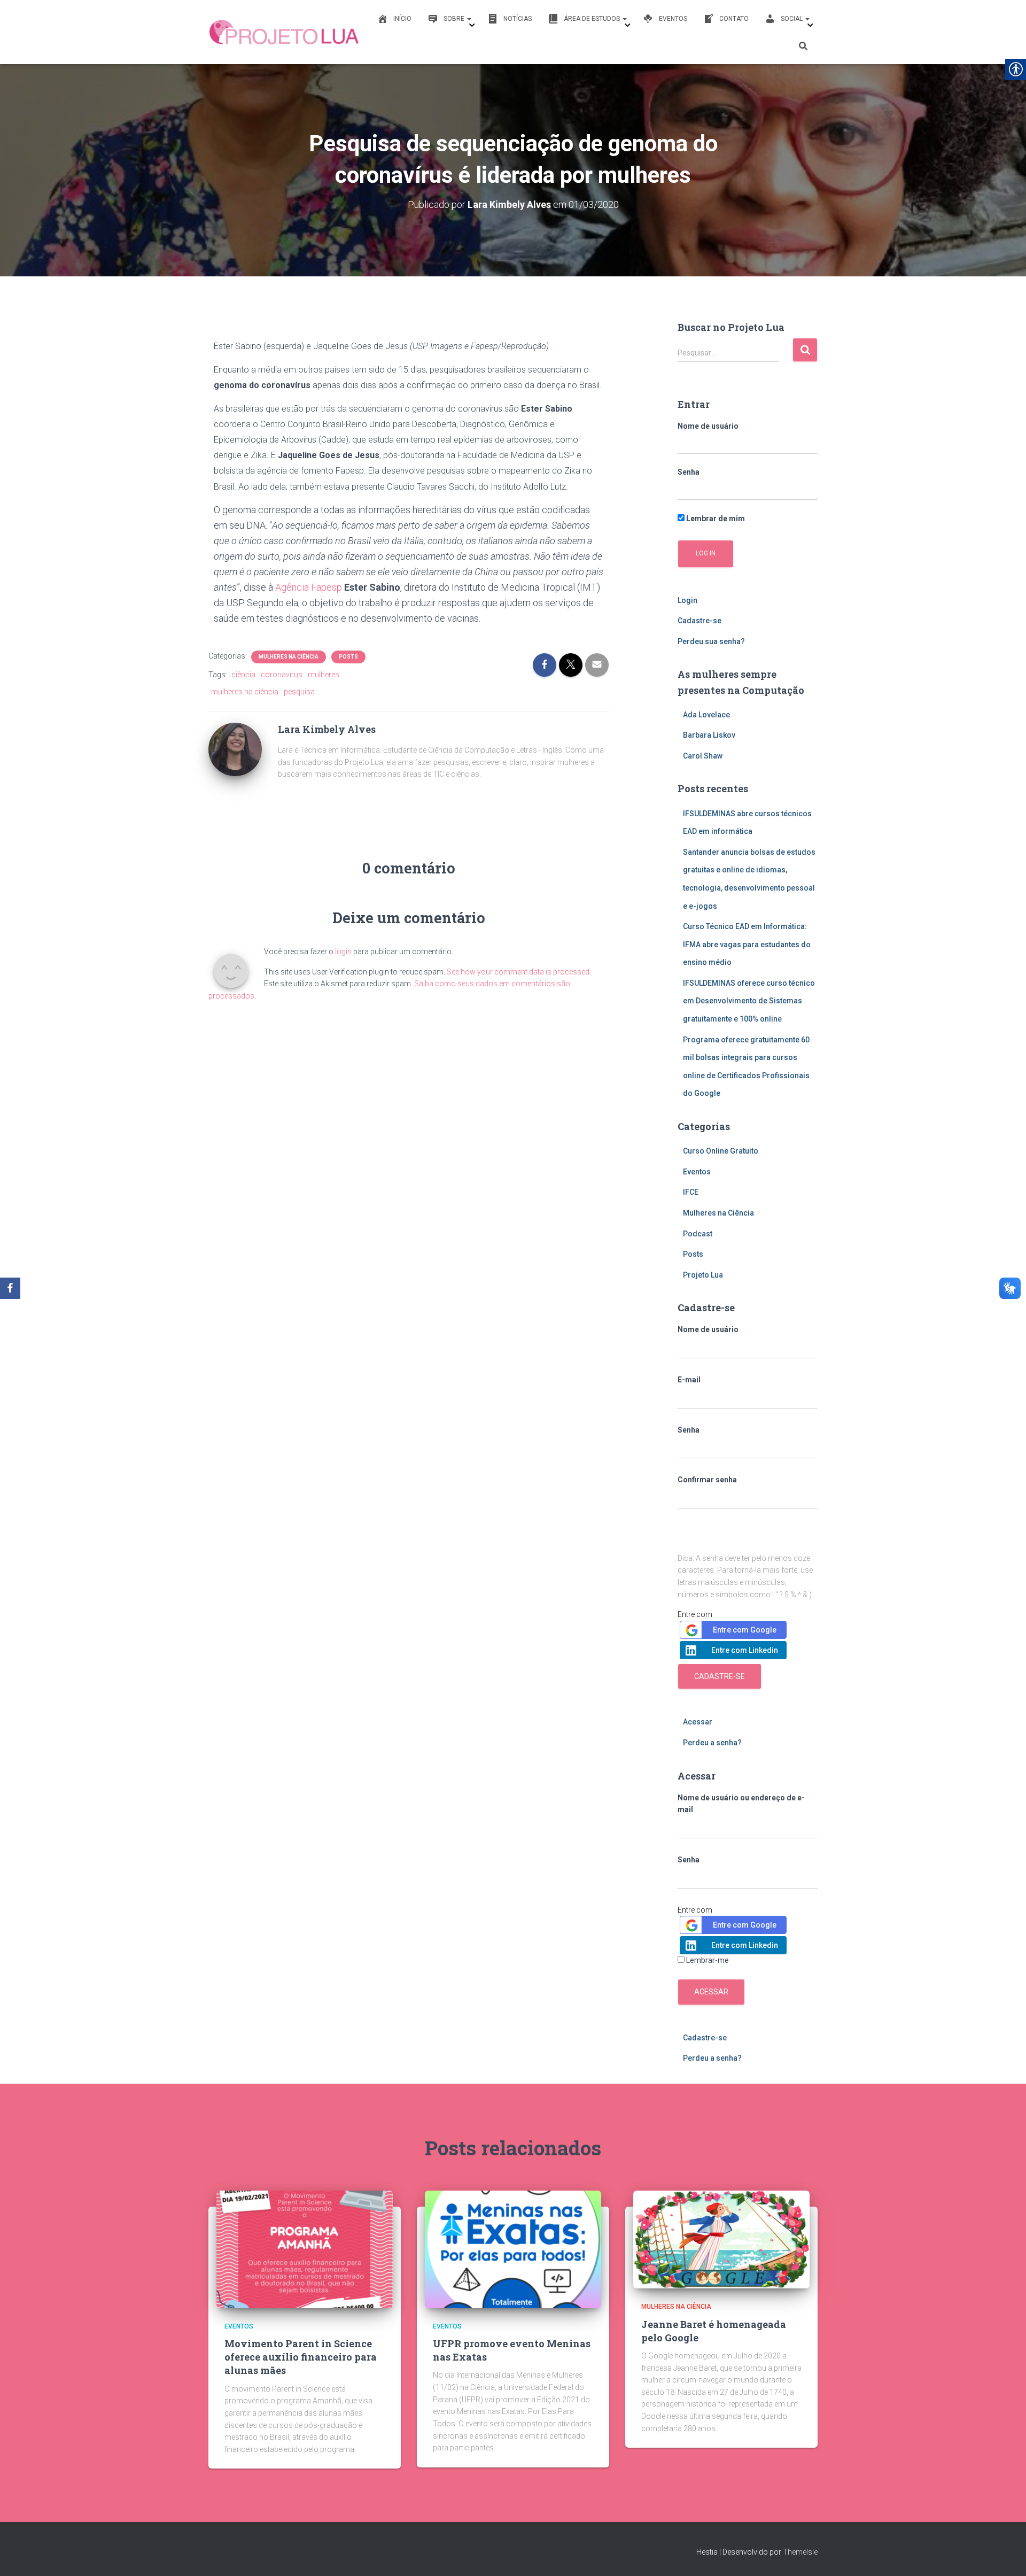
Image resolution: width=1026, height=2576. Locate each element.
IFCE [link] (691, 1192)
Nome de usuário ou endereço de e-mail (741, 1804)
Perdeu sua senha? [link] (711, 641)
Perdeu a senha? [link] (712, 1743)
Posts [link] (348, 657)
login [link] (343, 952)
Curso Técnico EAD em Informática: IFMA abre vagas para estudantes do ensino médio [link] (747, 944)
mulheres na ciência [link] (245, 692)
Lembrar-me (708, 1960)
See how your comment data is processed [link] (518, 972)
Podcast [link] (698, 1234)
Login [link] (687, 600)
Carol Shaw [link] (703, 756)
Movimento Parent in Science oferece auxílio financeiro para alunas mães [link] (301, 2357)
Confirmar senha (707, 1480)
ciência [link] (243, 675)
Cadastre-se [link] (699, 621)
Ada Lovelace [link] (706, 715)
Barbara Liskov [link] (709, 735)
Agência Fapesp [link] (309, 587)
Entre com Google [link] (745, 1630)
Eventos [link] (697, 1172)
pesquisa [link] (299, 692)
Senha (689, 472)
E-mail (689, 1380)
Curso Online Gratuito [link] (721, 1151)
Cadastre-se (720, 1676)
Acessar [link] (698, 1722)
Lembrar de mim (715, 519)
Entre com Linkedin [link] (745, 1650)
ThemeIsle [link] (800, 2552)
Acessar (711, 1992)
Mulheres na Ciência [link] (289, 657)
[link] (285, 32)
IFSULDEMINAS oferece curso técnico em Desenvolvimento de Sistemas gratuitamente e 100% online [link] (749, 1001)
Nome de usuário (708, 426)
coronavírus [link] (282, 675)
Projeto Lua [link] (703, 1275)
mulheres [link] (324, 675)
